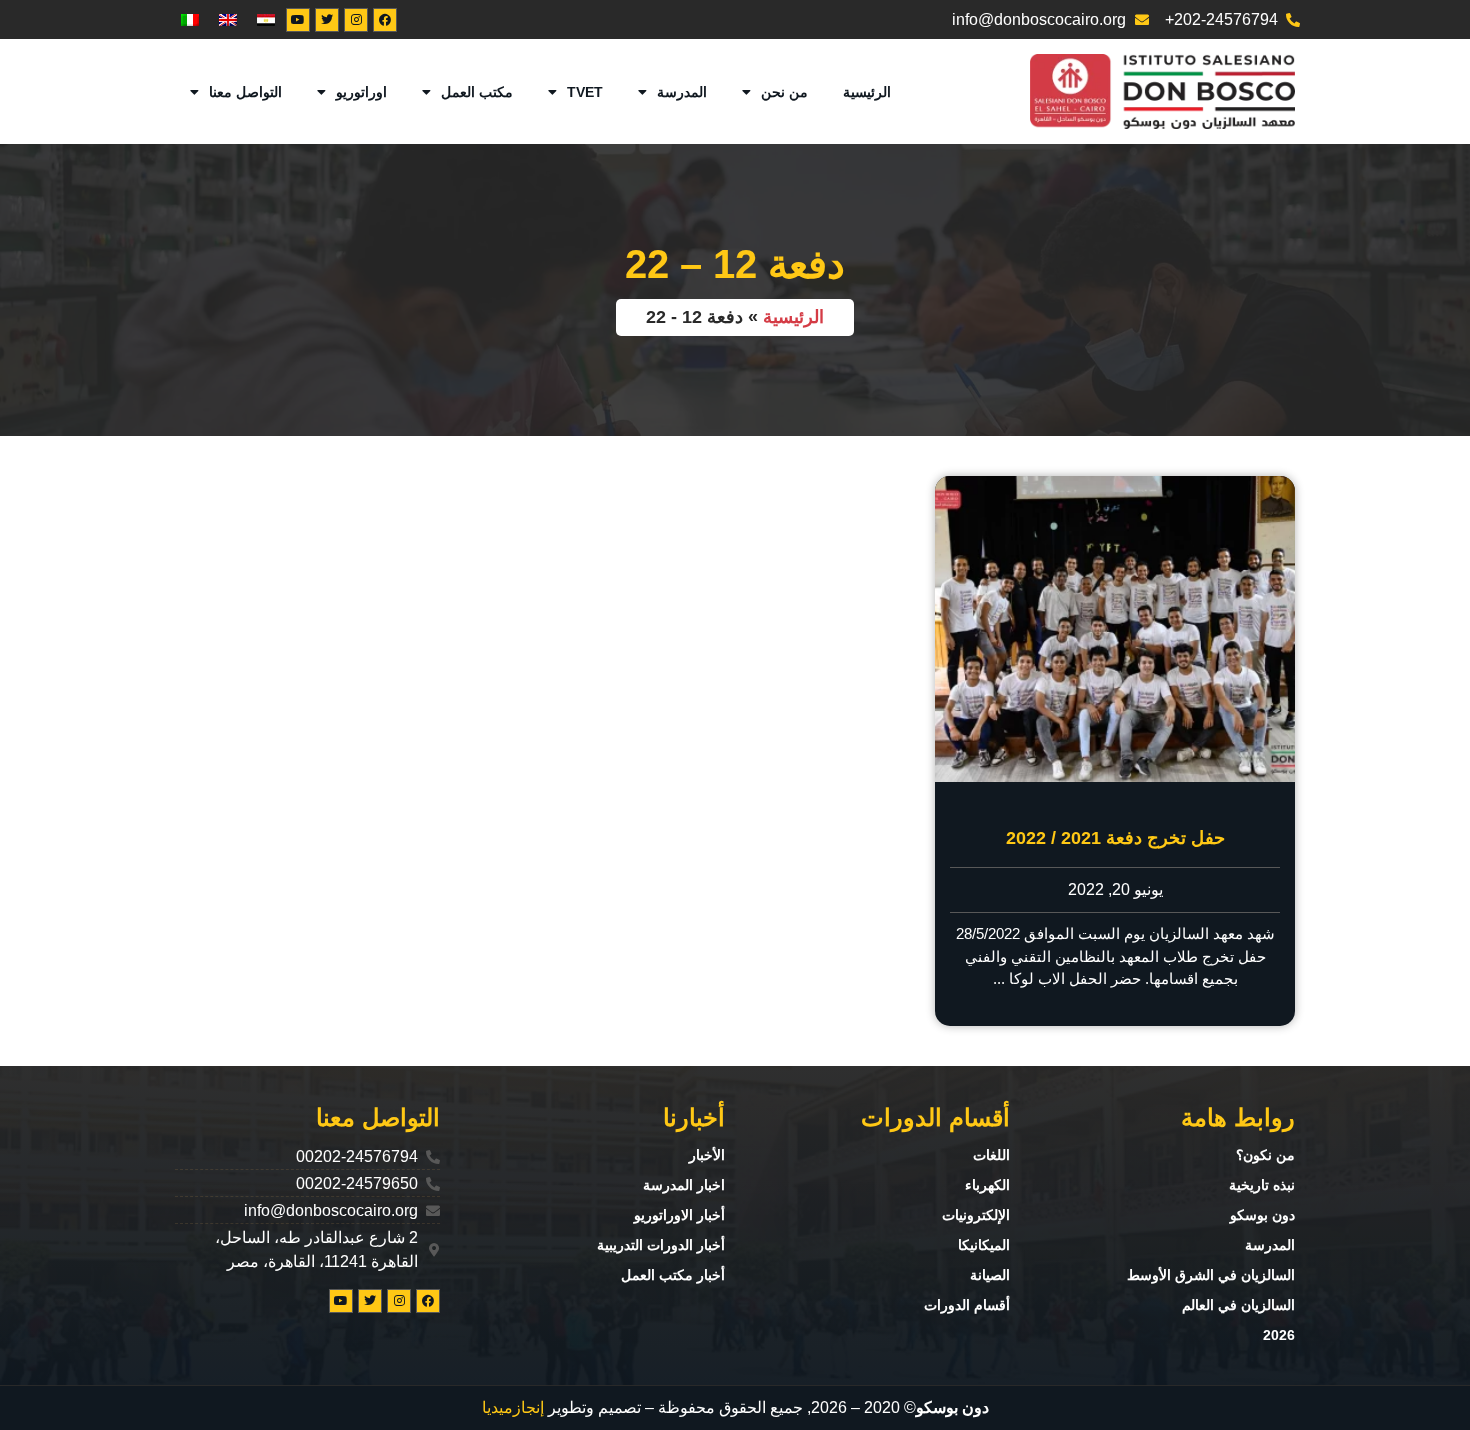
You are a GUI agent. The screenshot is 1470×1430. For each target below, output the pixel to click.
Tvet (585, 92)
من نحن (784, 92)
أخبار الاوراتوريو (679, 1215)
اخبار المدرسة (684, 1185)
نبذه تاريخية (1262, 1185)
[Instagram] (356, 20)
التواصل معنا (245, 92)
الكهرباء (987, 1185)
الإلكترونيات (976, 1215)
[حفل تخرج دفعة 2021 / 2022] (1115, 629)
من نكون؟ (1265, 1155)
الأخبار (707, 1155)
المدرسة (682, 92)
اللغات (991, 1155)
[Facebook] (385, 20)
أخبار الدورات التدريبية (661, 1245)
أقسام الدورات (967, 1305)
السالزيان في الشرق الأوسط (1211, 1275)
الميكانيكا (984, 1245)
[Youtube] (298, 20)
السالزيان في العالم (1238, 1305)
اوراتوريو (361, 92)
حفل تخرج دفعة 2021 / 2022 (1115, 838)
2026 (1279, 1335)
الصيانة (990, 1275)
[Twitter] (327, 20)
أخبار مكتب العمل (673, 1275)
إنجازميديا (513, 1407)
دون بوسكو (1262, 1215)
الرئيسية (867, 92)
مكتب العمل (477, 92)
